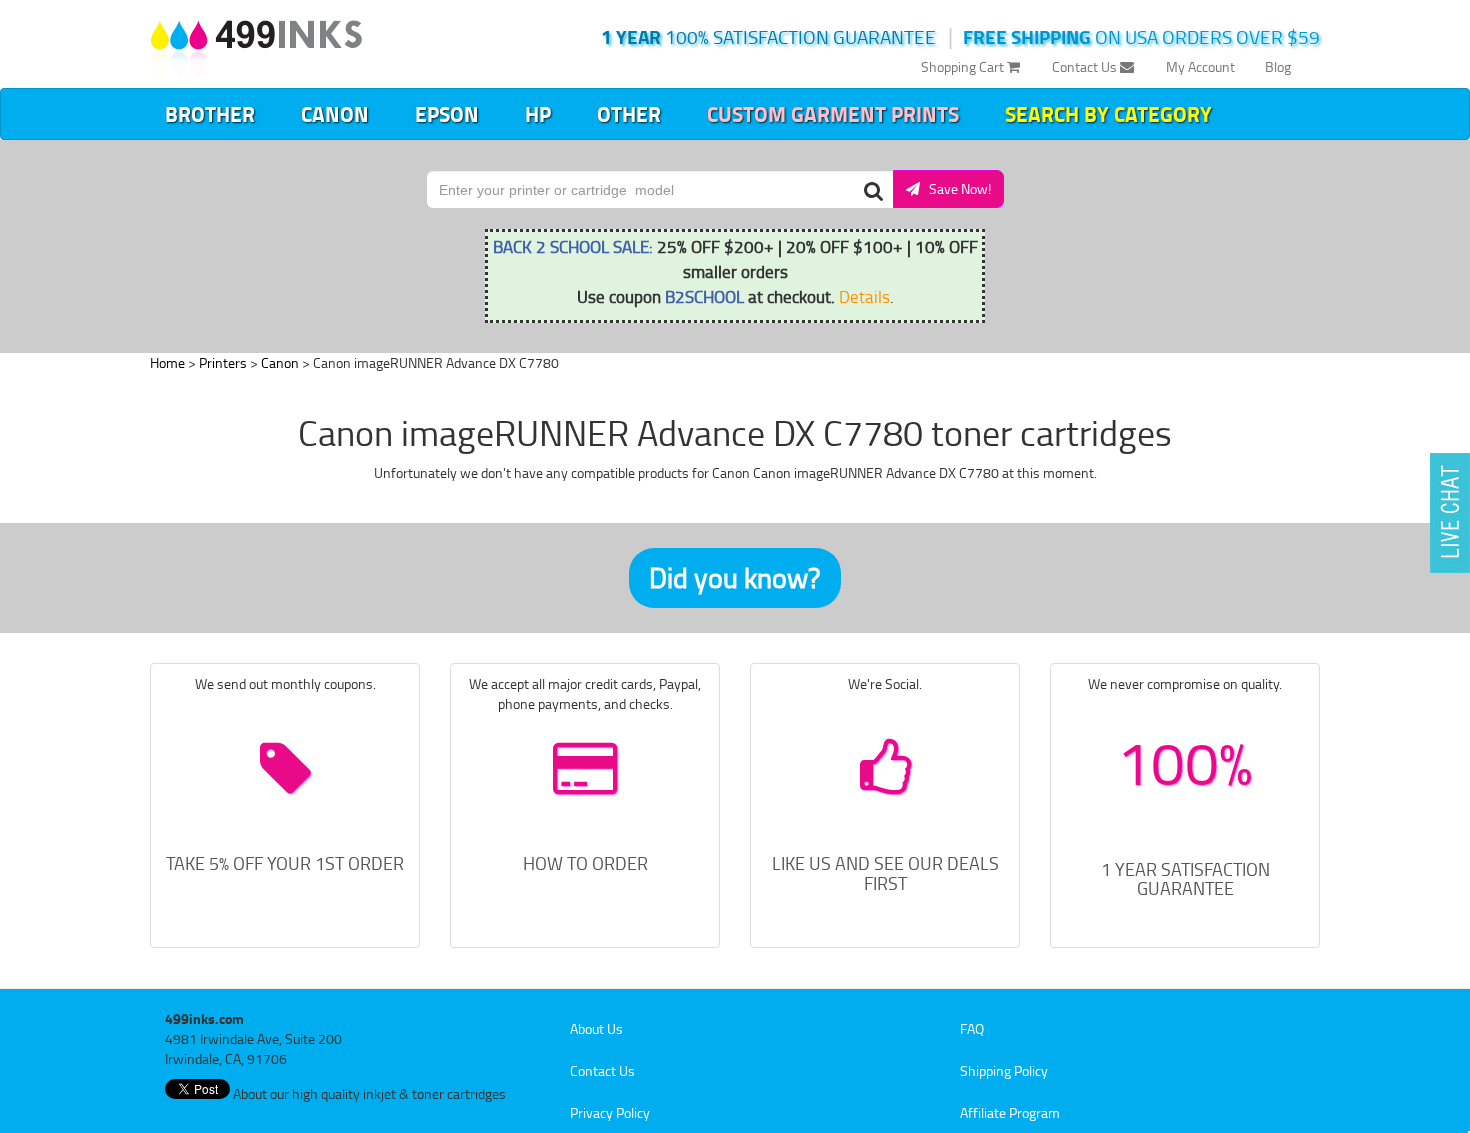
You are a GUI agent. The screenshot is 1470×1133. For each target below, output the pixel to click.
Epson (447, 114)
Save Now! (955, 188)
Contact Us (1086, 66)
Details (864, 296)
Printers (223, 362)
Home (167, 362)
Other (629, 114)
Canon (335, 114)
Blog (1278, 66)
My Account (1200, 66)
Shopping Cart (964, 66)
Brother (210, 114)
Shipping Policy (1004, 1070)
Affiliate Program (1010, 1112)
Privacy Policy (610, 1112)
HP (538, 114)
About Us (596, 1028)
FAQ (972, 1028)
